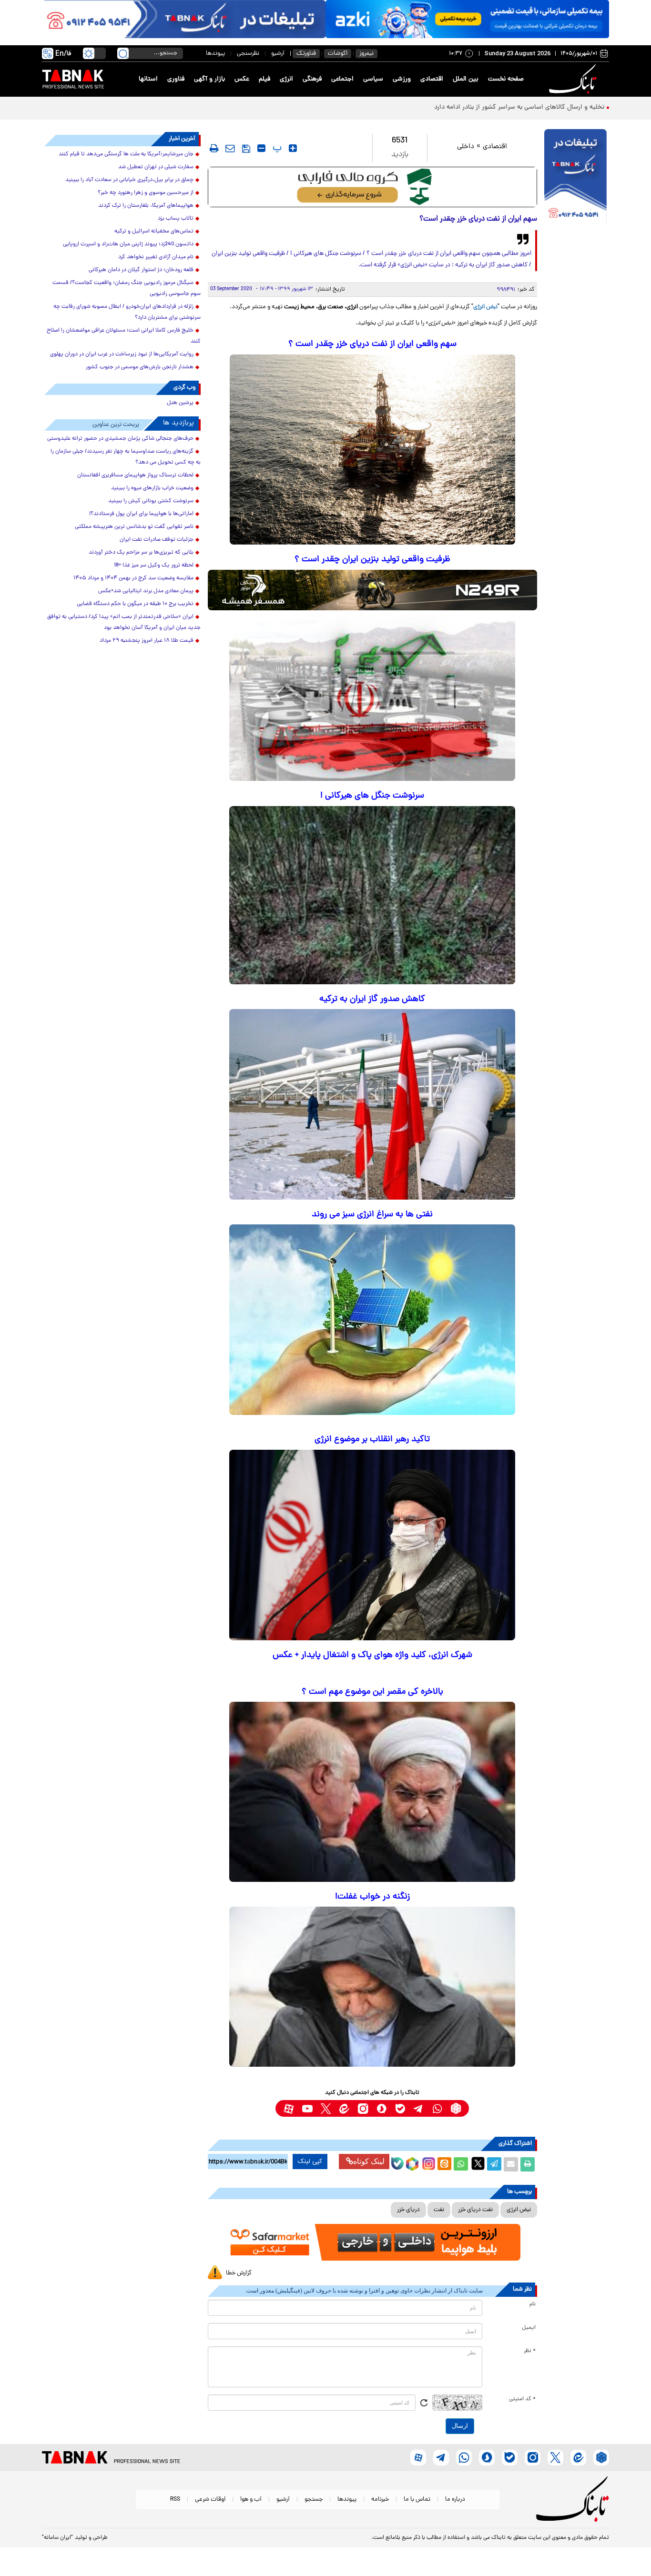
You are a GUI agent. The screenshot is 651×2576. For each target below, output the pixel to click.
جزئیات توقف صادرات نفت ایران (157, 540)
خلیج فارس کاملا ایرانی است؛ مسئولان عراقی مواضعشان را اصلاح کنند (124, 336)
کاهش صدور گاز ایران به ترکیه (372, 999)
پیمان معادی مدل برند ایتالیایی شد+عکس (146, 591)
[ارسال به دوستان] (511, 2164)
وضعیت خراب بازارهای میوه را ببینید (152, 488)
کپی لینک (310, 2162)
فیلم (264, 79)
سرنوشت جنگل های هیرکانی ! (372, 796)
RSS (175, 2500)
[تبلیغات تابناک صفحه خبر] (575, 177)
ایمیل (529, 2328)
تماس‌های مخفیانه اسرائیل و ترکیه (154, 232)
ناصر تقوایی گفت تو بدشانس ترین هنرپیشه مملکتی (134, 527)
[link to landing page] (574, 79)
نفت (439, 2210)
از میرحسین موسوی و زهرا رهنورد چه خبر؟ (146, 193)
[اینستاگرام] (427, 2162)
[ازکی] (467, 19)
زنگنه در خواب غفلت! (372, 1897)
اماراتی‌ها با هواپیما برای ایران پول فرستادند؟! (141, 514)
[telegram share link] (494, 2164)
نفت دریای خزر (475, 2210)
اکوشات (338, 54)
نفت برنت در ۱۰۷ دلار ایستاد (566, 107)
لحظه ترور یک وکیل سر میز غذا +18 (154, 566)
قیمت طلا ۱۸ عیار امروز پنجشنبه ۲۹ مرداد (147, 641)
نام (533, 2304)
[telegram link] (419, 2108)
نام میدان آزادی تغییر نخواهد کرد (156, 257)
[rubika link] (456, 2108)
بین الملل (466, 79)
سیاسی (373, 79)
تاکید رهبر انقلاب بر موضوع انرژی (372, 1440)
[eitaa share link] (444, 2164)
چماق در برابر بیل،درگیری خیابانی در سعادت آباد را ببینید (129, 180)
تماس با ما (417, 2500)
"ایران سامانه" (57, 2538)
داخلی (466, 147)
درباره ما (455, 2500)
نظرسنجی (248, 54)
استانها (148, 79)
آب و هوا (251, 2500)
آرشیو (278, 54)
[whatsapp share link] (461, 2164)
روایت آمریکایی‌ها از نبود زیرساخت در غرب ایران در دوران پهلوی (122, 354)
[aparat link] (289, 2108)
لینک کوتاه (369, 2161)
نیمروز (366, 54)
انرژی (286, 79)
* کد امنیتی (522, 2399)
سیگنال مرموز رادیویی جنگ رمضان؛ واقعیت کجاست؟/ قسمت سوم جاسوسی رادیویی (127, 288)
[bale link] (400, 2108)
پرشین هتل (180, 403)
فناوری (176, 79)
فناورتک (306, 54)
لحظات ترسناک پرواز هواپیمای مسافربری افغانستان (135, 475)
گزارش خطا (239, 2273)
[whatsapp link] (437, 2108)
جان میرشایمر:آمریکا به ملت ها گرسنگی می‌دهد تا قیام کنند (126, 154)
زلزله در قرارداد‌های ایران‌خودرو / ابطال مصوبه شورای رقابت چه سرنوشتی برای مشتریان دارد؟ (127, 312)
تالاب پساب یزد (176, 219)
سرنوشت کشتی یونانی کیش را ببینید (151, 501)
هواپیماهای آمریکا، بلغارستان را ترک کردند (146, 206)
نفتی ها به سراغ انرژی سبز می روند (372, 1215)
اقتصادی (432, 79)
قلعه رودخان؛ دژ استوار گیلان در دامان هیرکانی (141, 270)
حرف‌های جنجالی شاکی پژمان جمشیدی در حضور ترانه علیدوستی (120, 439)
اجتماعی (342, 79)
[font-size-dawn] (261, 148)
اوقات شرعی (210, 2500)
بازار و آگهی (209, 79)
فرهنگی (312, 79)
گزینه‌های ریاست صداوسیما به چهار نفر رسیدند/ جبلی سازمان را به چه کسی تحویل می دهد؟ (126, 457)
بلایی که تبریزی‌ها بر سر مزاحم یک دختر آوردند (141, 553)
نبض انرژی (485, 307)
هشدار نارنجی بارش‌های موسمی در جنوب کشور (140, 367)
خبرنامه (380, 2500)
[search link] (123, 53)
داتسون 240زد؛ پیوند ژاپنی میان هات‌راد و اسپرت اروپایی (128, 244)
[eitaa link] (344, 2108)
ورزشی (402, 79)
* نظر (530, 2351)
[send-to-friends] (230, 148)
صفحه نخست (506, 79)
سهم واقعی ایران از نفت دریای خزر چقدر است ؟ (372, 344)
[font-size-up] (293, 148)
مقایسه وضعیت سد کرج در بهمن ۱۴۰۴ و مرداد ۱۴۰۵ (133, 578)
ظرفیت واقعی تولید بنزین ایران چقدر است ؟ (372, 560)
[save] (246, 149)
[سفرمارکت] (372, 2242)
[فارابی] (372, 187)
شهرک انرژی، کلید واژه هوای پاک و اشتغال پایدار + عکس (372, 1655)
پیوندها (215, 54)
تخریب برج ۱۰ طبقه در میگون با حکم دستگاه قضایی (135, 604)
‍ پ (276, 148)
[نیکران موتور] (372, 590)
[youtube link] (307, 2108)
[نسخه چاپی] (528, 2164)
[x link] (326, 2108)
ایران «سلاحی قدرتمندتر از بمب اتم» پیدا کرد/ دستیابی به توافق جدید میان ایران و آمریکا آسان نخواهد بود (124, 622)
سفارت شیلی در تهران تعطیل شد (156, 167)
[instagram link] (363, 2108)
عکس (242, 79)
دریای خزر (408, 2210)
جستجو (314, 2500)
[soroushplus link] (381, 2108)
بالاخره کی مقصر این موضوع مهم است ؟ (372, 1692)
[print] (214, 148)
